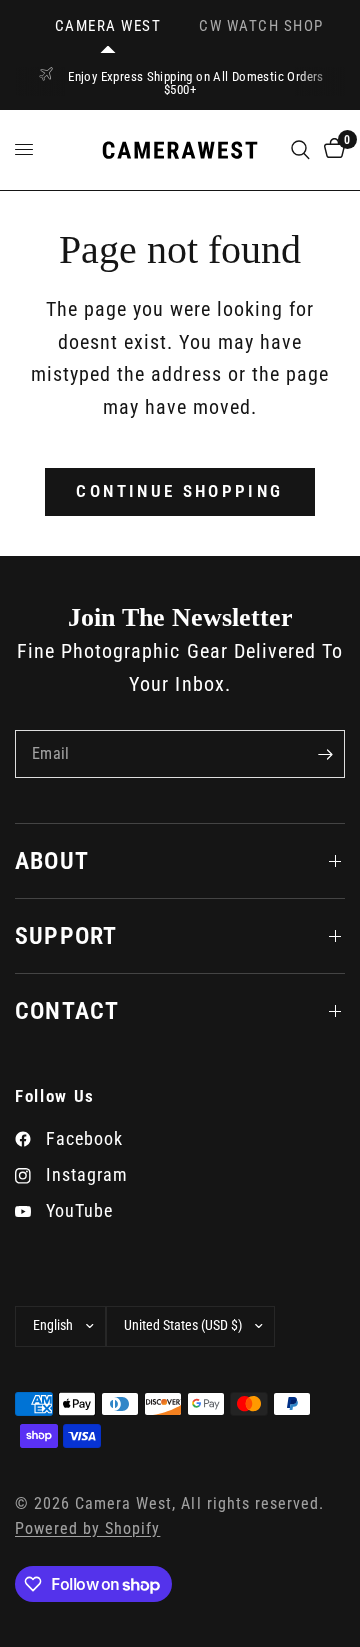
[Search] (300, 150)
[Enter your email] (325, 754)
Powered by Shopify (87, 1529)
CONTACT (67, 1011)
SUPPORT (66, 936)
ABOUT (52, 861)
